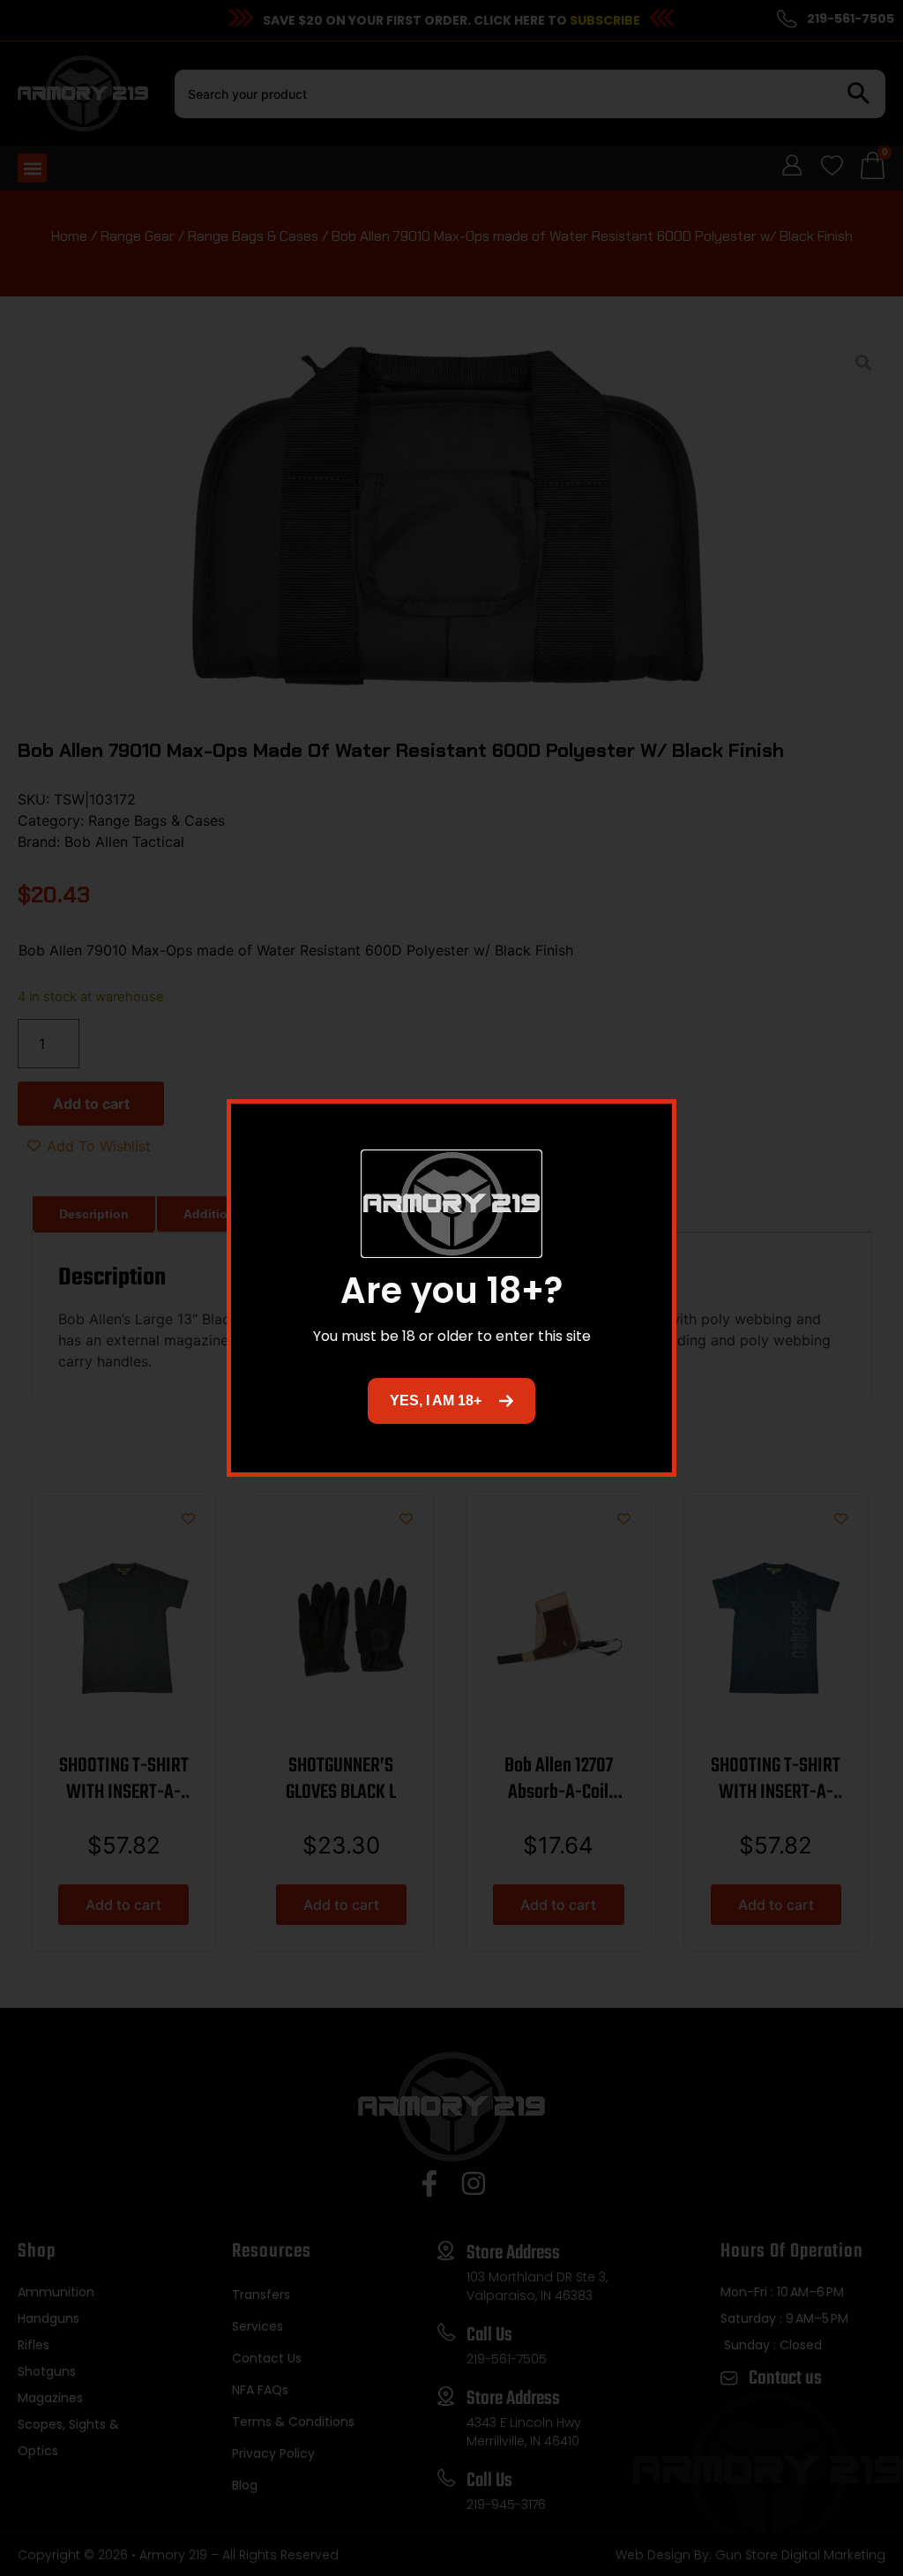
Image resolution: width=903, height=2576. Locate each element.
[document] (451, 1288)
